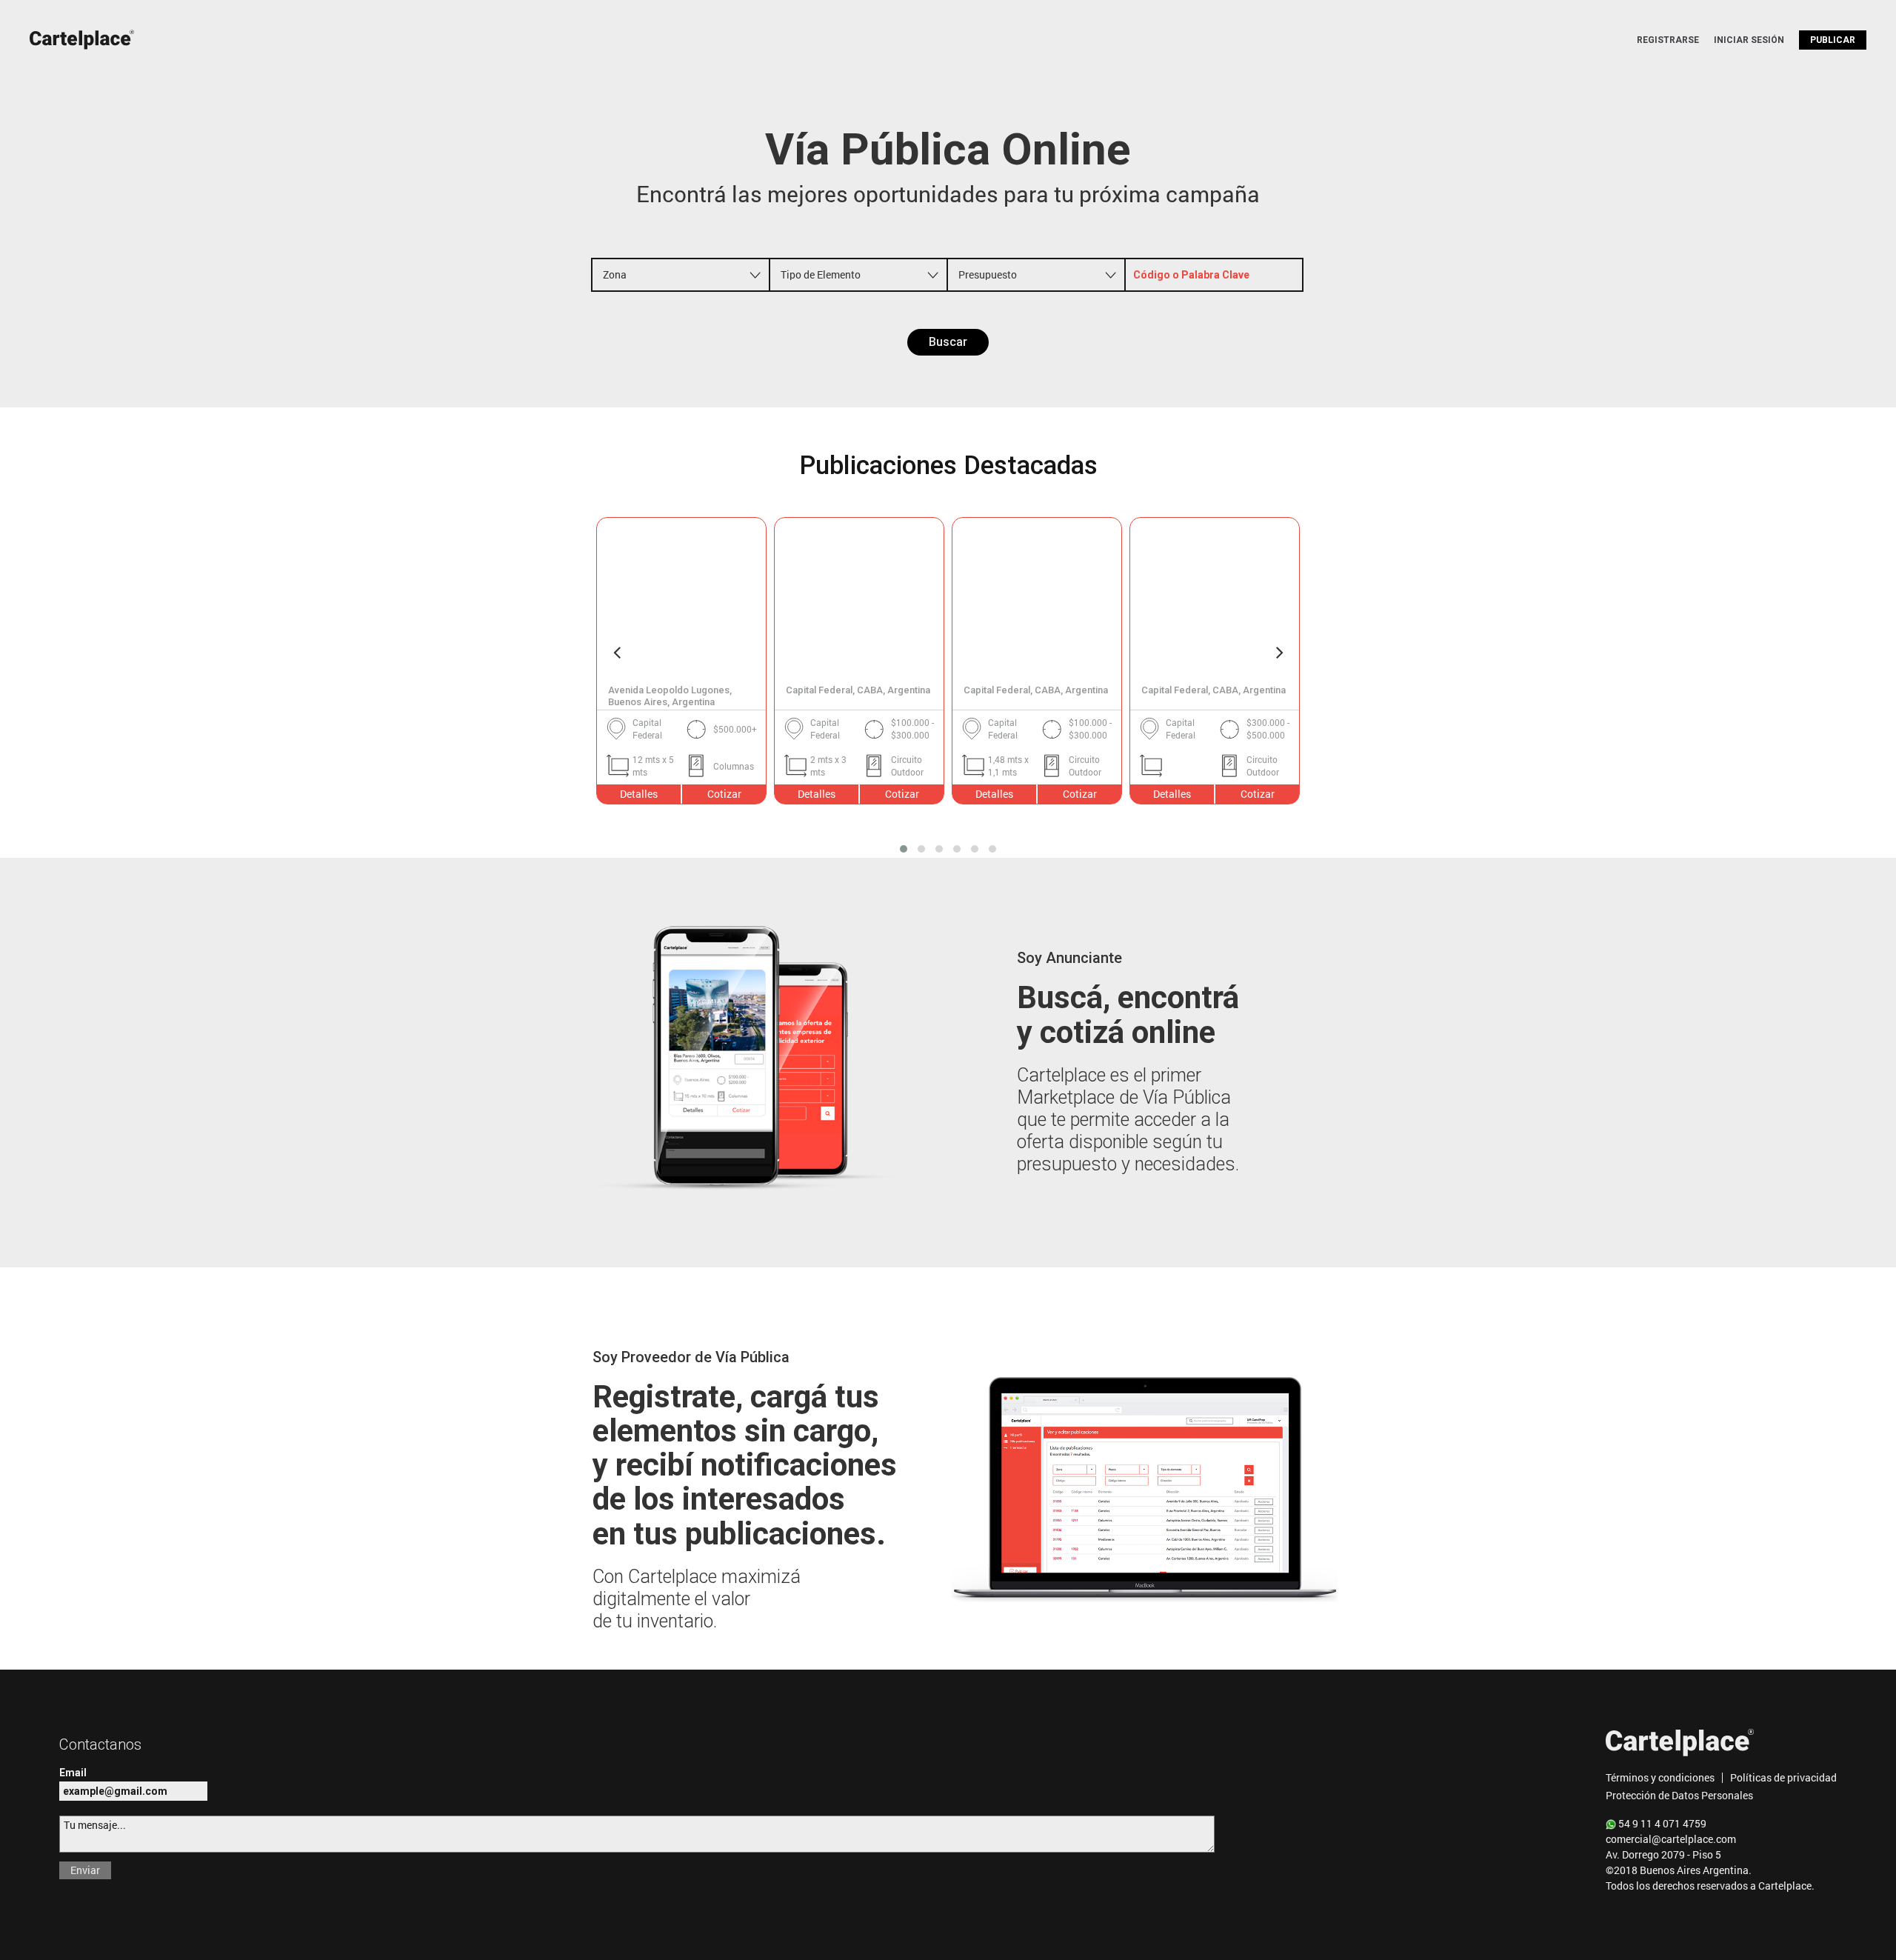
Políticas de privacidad (1783, 1777)
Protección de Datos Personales (1679, 1795)
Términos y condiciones (1660, 1777)
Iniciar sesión (1749, 40)
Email (73, 1773)
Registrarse (1668, 40)
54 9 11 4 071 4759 (1661, 1823)
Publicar (1833, 40)
